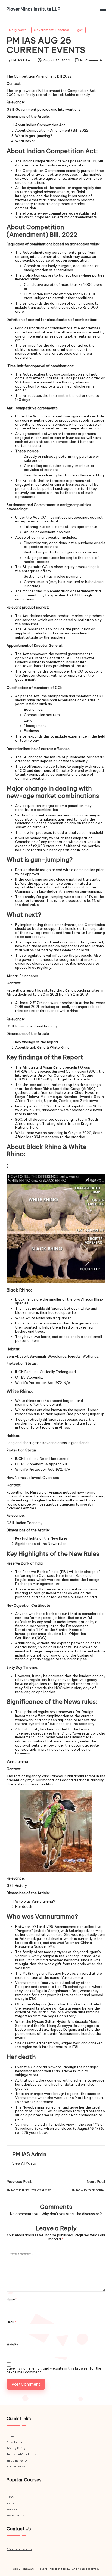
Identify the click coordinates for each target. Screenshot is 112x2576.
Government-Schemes (52, 30)
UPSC (10, 2497)
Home (10, 2436)
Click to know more (19, 2549)
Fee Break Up (15, 2515)
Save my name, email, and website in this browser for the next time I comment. (54, 2370)
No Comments (91, 60)
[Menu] (103, 9)
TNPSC (11, 2504)
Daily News (18, 30)
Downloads (14, 2442)
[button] (24, 2163)
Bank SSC (13, 2510)
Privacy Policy (16, 2448)
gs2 (80, 30)
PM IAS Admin (29, 2154)
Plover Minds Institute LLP (33, 9)
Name (12, 2300)
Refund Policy (16, 2467)
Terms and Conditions (22, 2454)
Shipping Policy (17, 2461)
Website (12, 2345)
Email (11, 2322)
